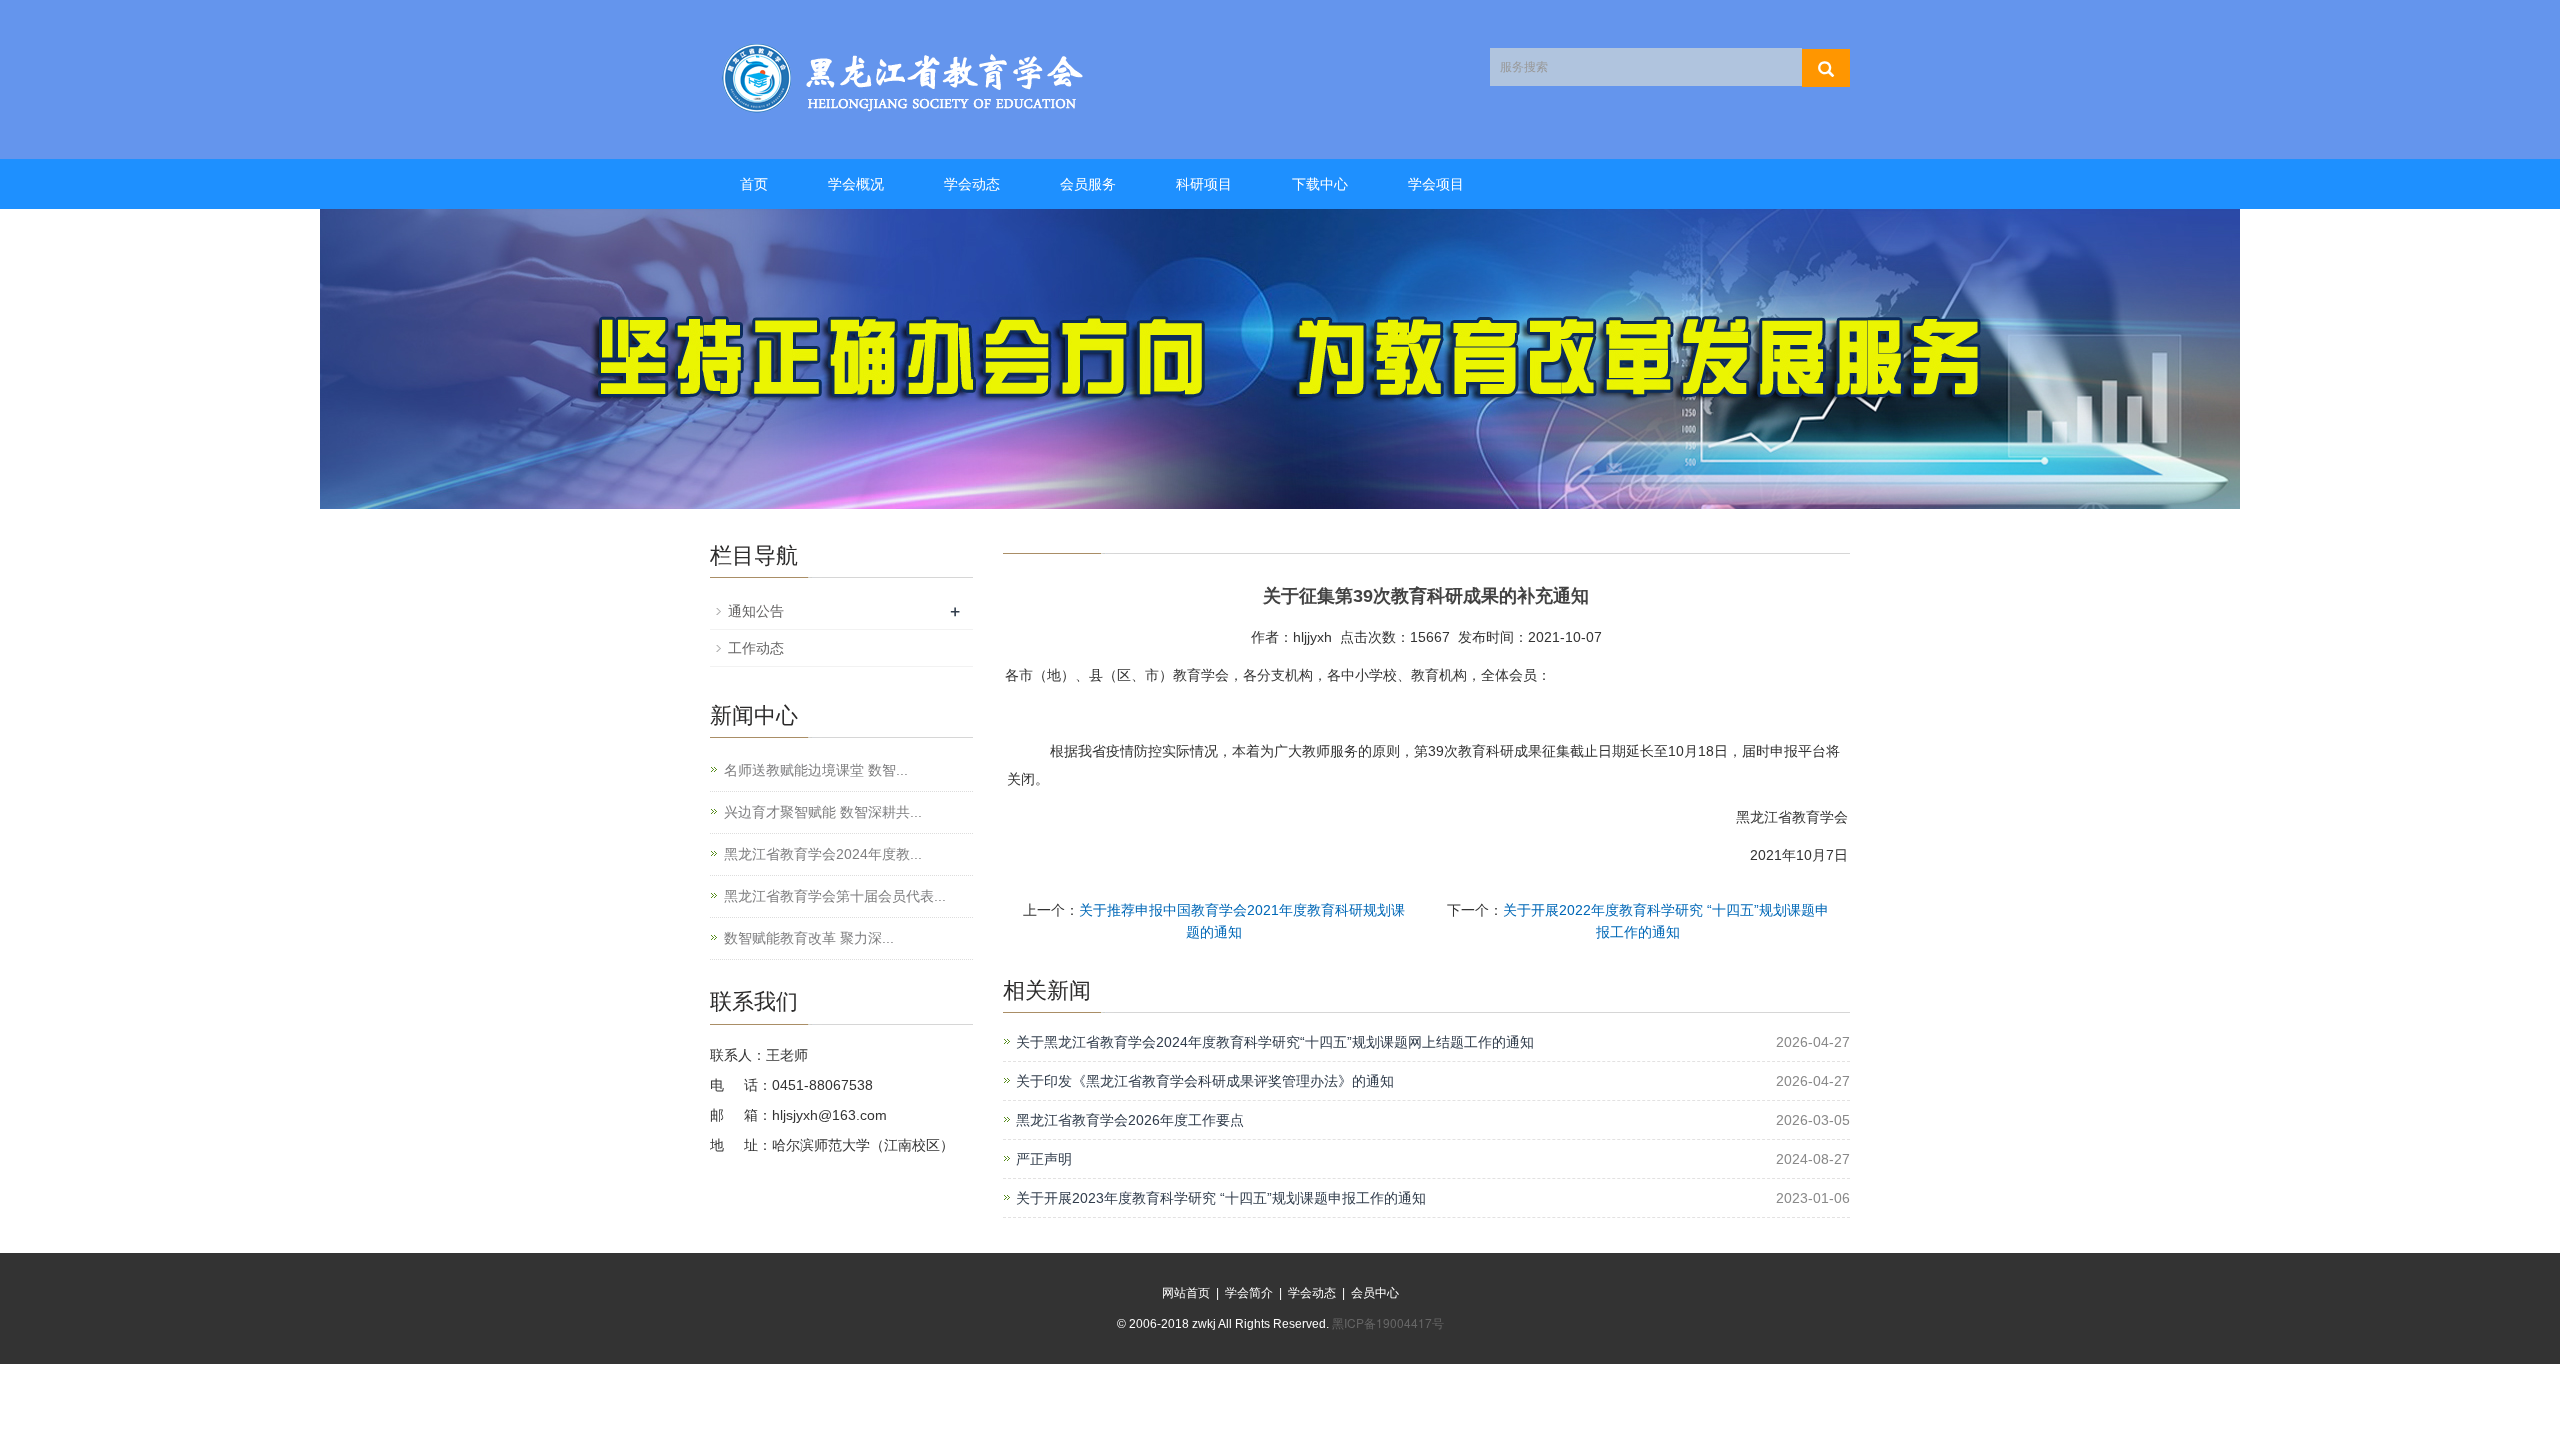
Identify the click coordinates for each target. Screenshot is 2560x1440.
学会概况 (856, 184)
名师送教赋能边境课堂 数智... (816, 770)
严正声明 (1044, 1159)
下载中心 (1320, 184)
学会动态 (972, 184)
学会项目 (1436, 184)
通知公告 (756, 611)
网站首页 (1186, 1293)
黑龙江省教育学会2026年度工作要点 (1130, 1120)
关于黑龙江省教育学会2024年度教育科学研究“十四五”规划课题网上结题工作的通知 (1275, 1042)
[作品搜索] (1826, 68)
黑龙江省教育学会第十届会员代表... (835, 896)
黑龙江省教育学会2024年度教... (823, 854)
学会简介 (1249, 1293)
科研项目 (1204, 184)
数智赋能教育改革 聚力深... (809, 938)
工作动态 (756, 648)
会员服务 (1088, 184)
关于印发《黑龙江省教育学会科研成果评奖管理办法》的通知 (1205, 1081)
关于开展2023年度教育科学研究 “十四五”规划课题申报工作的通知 (1221, 1198)
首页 (754, 184)
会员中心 (1375, 1293)
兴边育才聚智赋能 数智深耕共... (823, 812)
